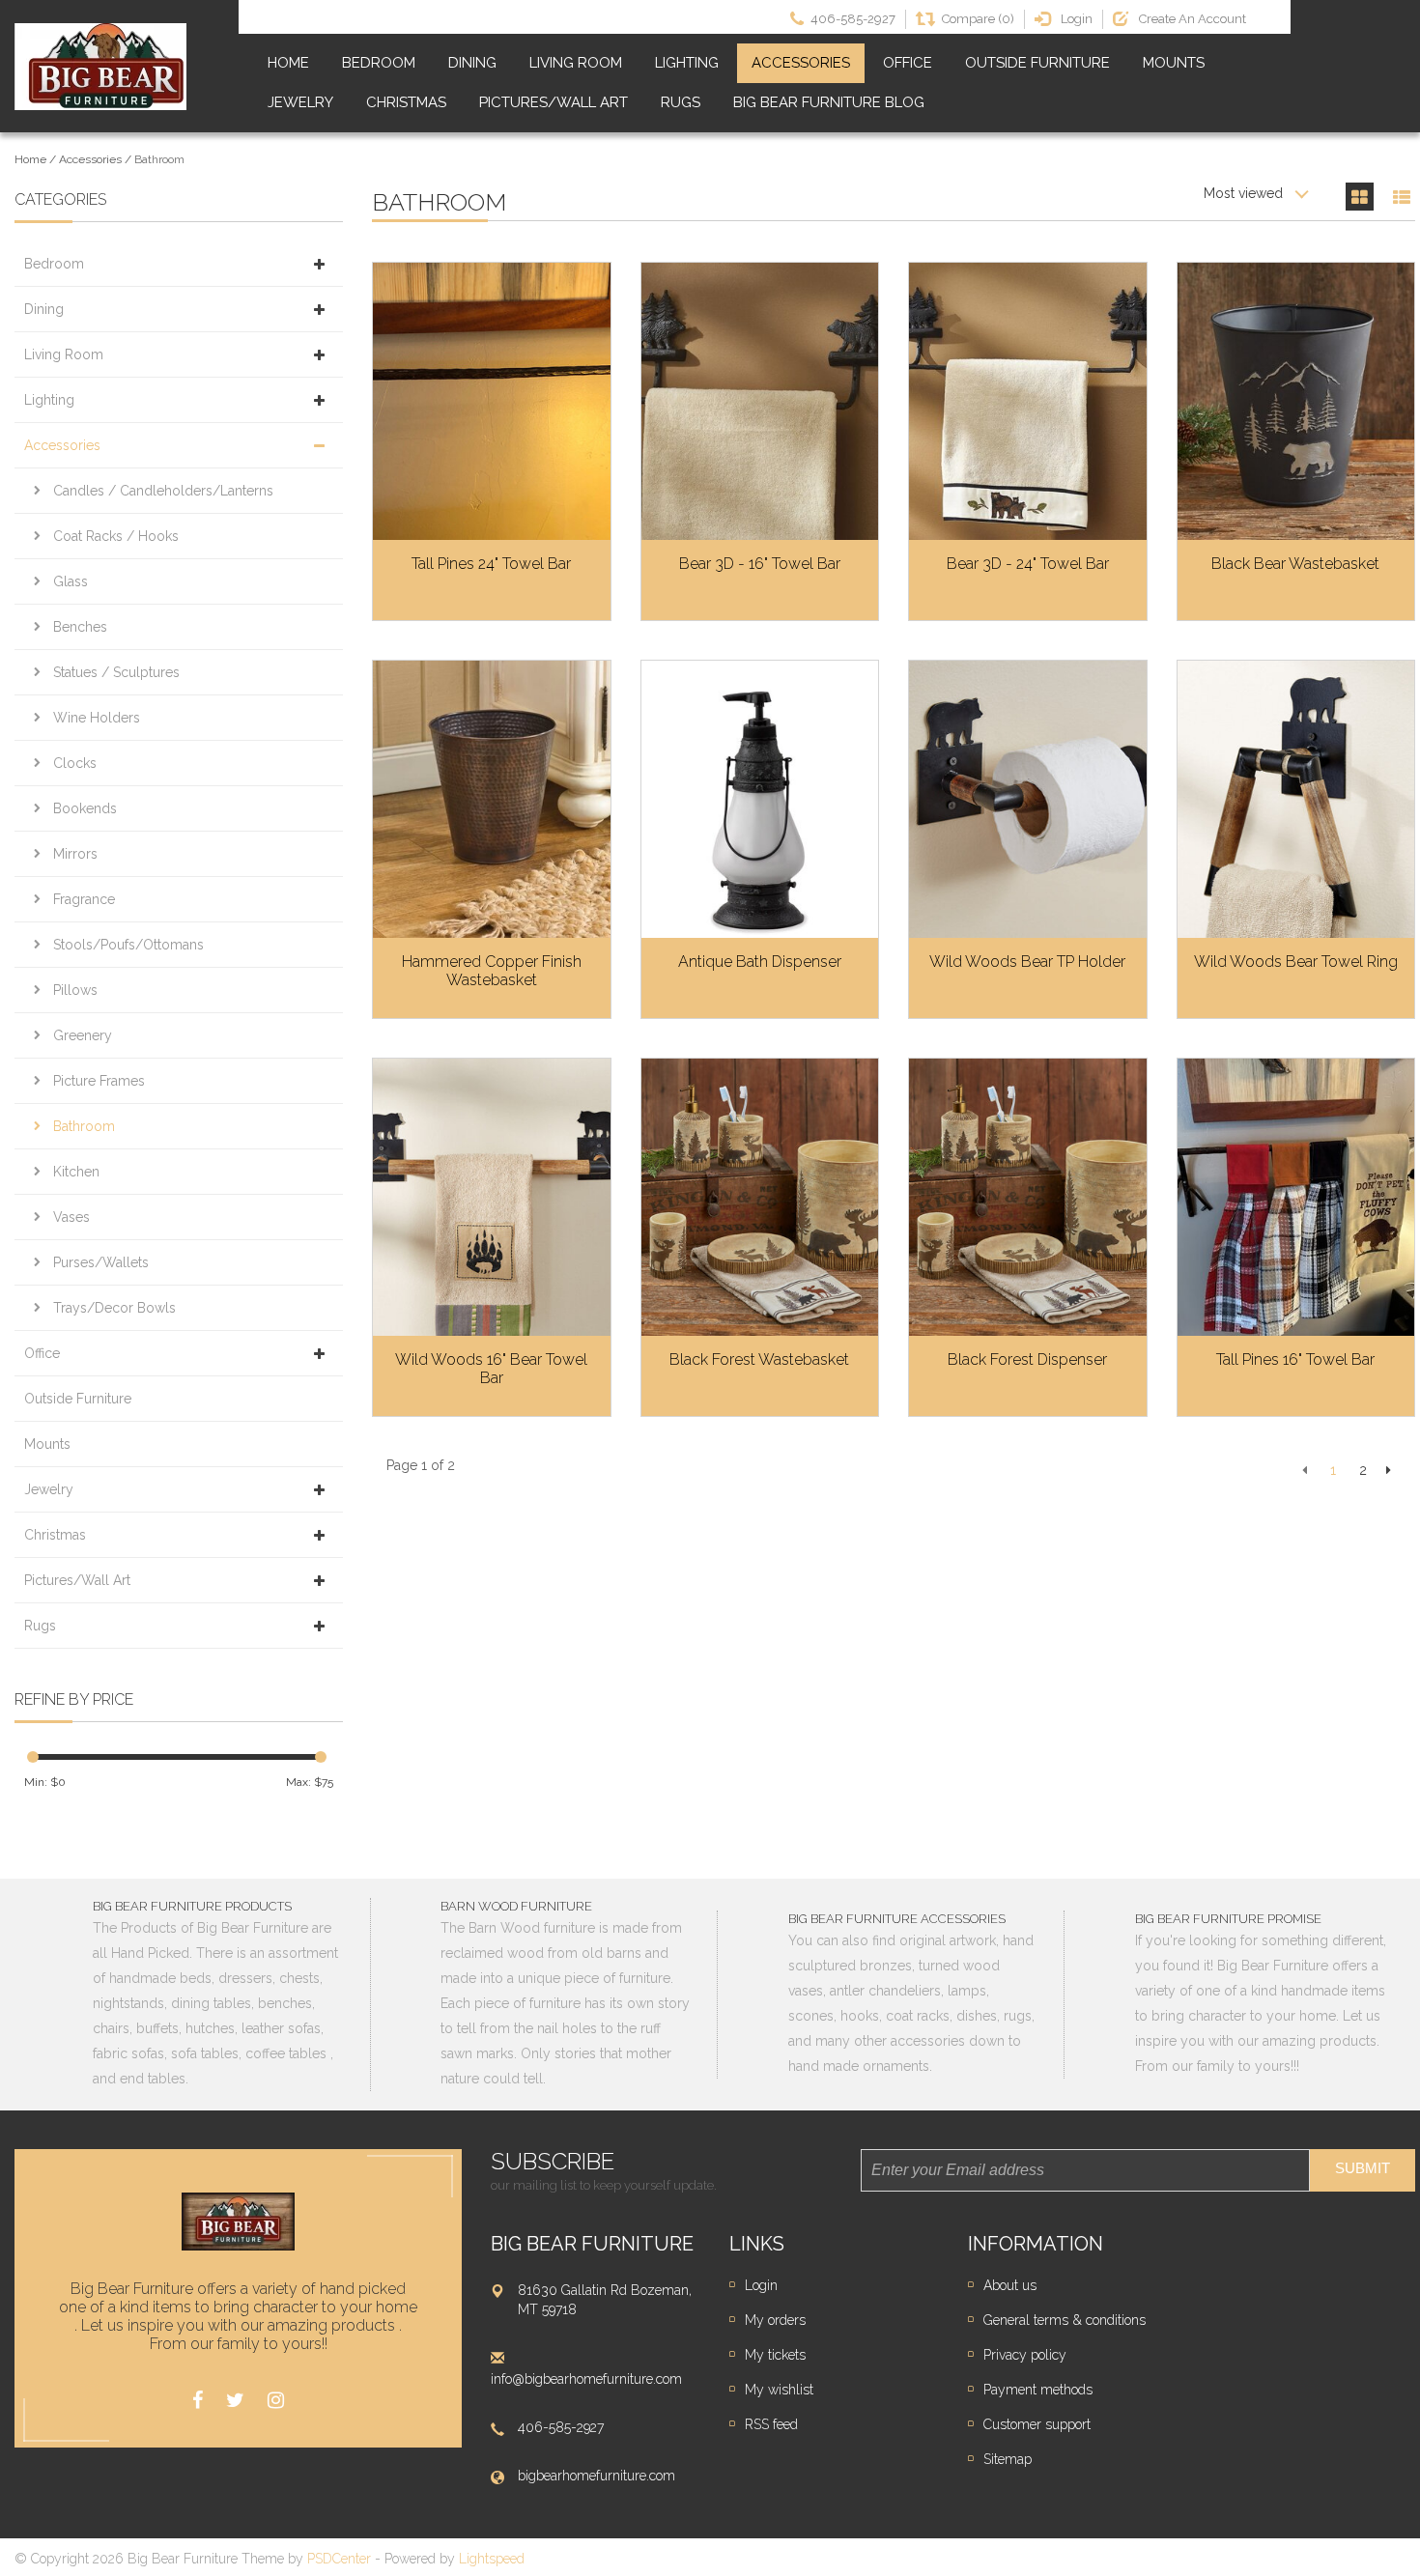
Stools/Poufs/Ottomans (128, 945)
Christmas (406, 102)
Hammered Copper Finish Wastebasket (492, 971)
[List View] (1401, 197)
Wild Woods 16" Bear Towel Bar (491, 1369)
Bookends (85, 808)
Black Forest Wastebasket (759, 1359)
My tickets (775, 2355)
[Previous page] (1305, 1470)
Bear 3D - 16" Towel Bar (760, 564)
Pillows (75, 990)
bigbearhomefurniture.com (596, 2476)
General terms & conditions (1065, 2320)
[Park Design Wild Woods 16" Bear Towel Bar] (492, 1197)
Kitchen (76, 1172)
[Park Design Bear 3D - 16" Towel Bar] (760, 401)
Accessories (801, 63)
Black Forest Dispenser (1027, 1359)
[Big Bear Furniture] (100, 67)
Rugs (681, 102)
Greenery (83, 1035)
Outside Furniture (1037, 63)
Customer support (1037, 2424)
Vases (71, 1217)
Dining (472, 63)
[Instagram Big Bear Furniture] (276, 2401)
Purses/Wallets (101, 1262)
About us (1010, 2285)
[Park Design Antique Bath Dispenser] (760, 799)
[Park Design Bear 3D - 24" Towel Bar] (1028, 401)
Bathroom (159, 159)
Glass (71, 581)
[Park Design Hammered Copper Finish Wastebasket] (492, 799)
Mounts (1174, 63)
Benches (80, 627)
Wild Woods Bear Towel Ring (1296, 962)
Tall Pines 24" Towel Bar (491, 564)
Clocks (75, 763)
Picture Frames (99, 1081)
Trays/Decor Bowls (114, 1308)
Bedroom (379, 63)
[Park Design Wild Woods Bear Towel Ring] (1296, 799)
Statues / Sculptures (116, 672)
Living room (576, 63)
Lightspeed (492, 2559)
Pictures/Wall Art (554, 102)
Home (288, 63)
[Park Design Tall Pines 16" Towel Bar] (1296, 1197)
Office (908, 63)
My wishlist (779, 2390)
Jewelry (300, 102)
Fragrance (84, 899)
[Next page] (1389, 1470)
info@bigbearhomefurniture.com (586, 2379)
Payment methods (1038, 2390)
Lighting (687, 63)
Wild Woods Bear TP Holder (1027, 962)
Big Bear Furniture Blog (829, 102)
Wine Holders (97, 718)
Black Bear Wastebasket (1295, 564)
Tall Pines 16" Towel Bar (1295, 1359)
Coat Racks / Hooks (116, 536)
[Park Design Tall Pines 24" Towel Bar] (492, 401)
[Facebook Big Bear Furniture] (198, 2401)
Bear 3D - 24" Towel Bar (1028, 564)
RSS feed (771, 2424)
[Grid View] (1360, 197)
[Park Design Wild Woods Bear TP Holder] (1028, 799)
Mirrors (75, 854)
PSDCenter (339, 2559)
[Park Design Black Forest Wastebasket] (760, 1197)
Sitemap (1008, 2459)
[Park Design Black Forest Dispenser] (1028, 1197)
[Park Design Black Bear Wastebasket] (1296, 401)
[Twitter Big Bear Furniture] (235, 2401)
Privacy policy (1025, 2355)
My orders (775, 2320)
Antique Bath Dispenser (760, 962)
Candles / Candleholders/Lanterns (163, 491)
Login (761, 2285)
